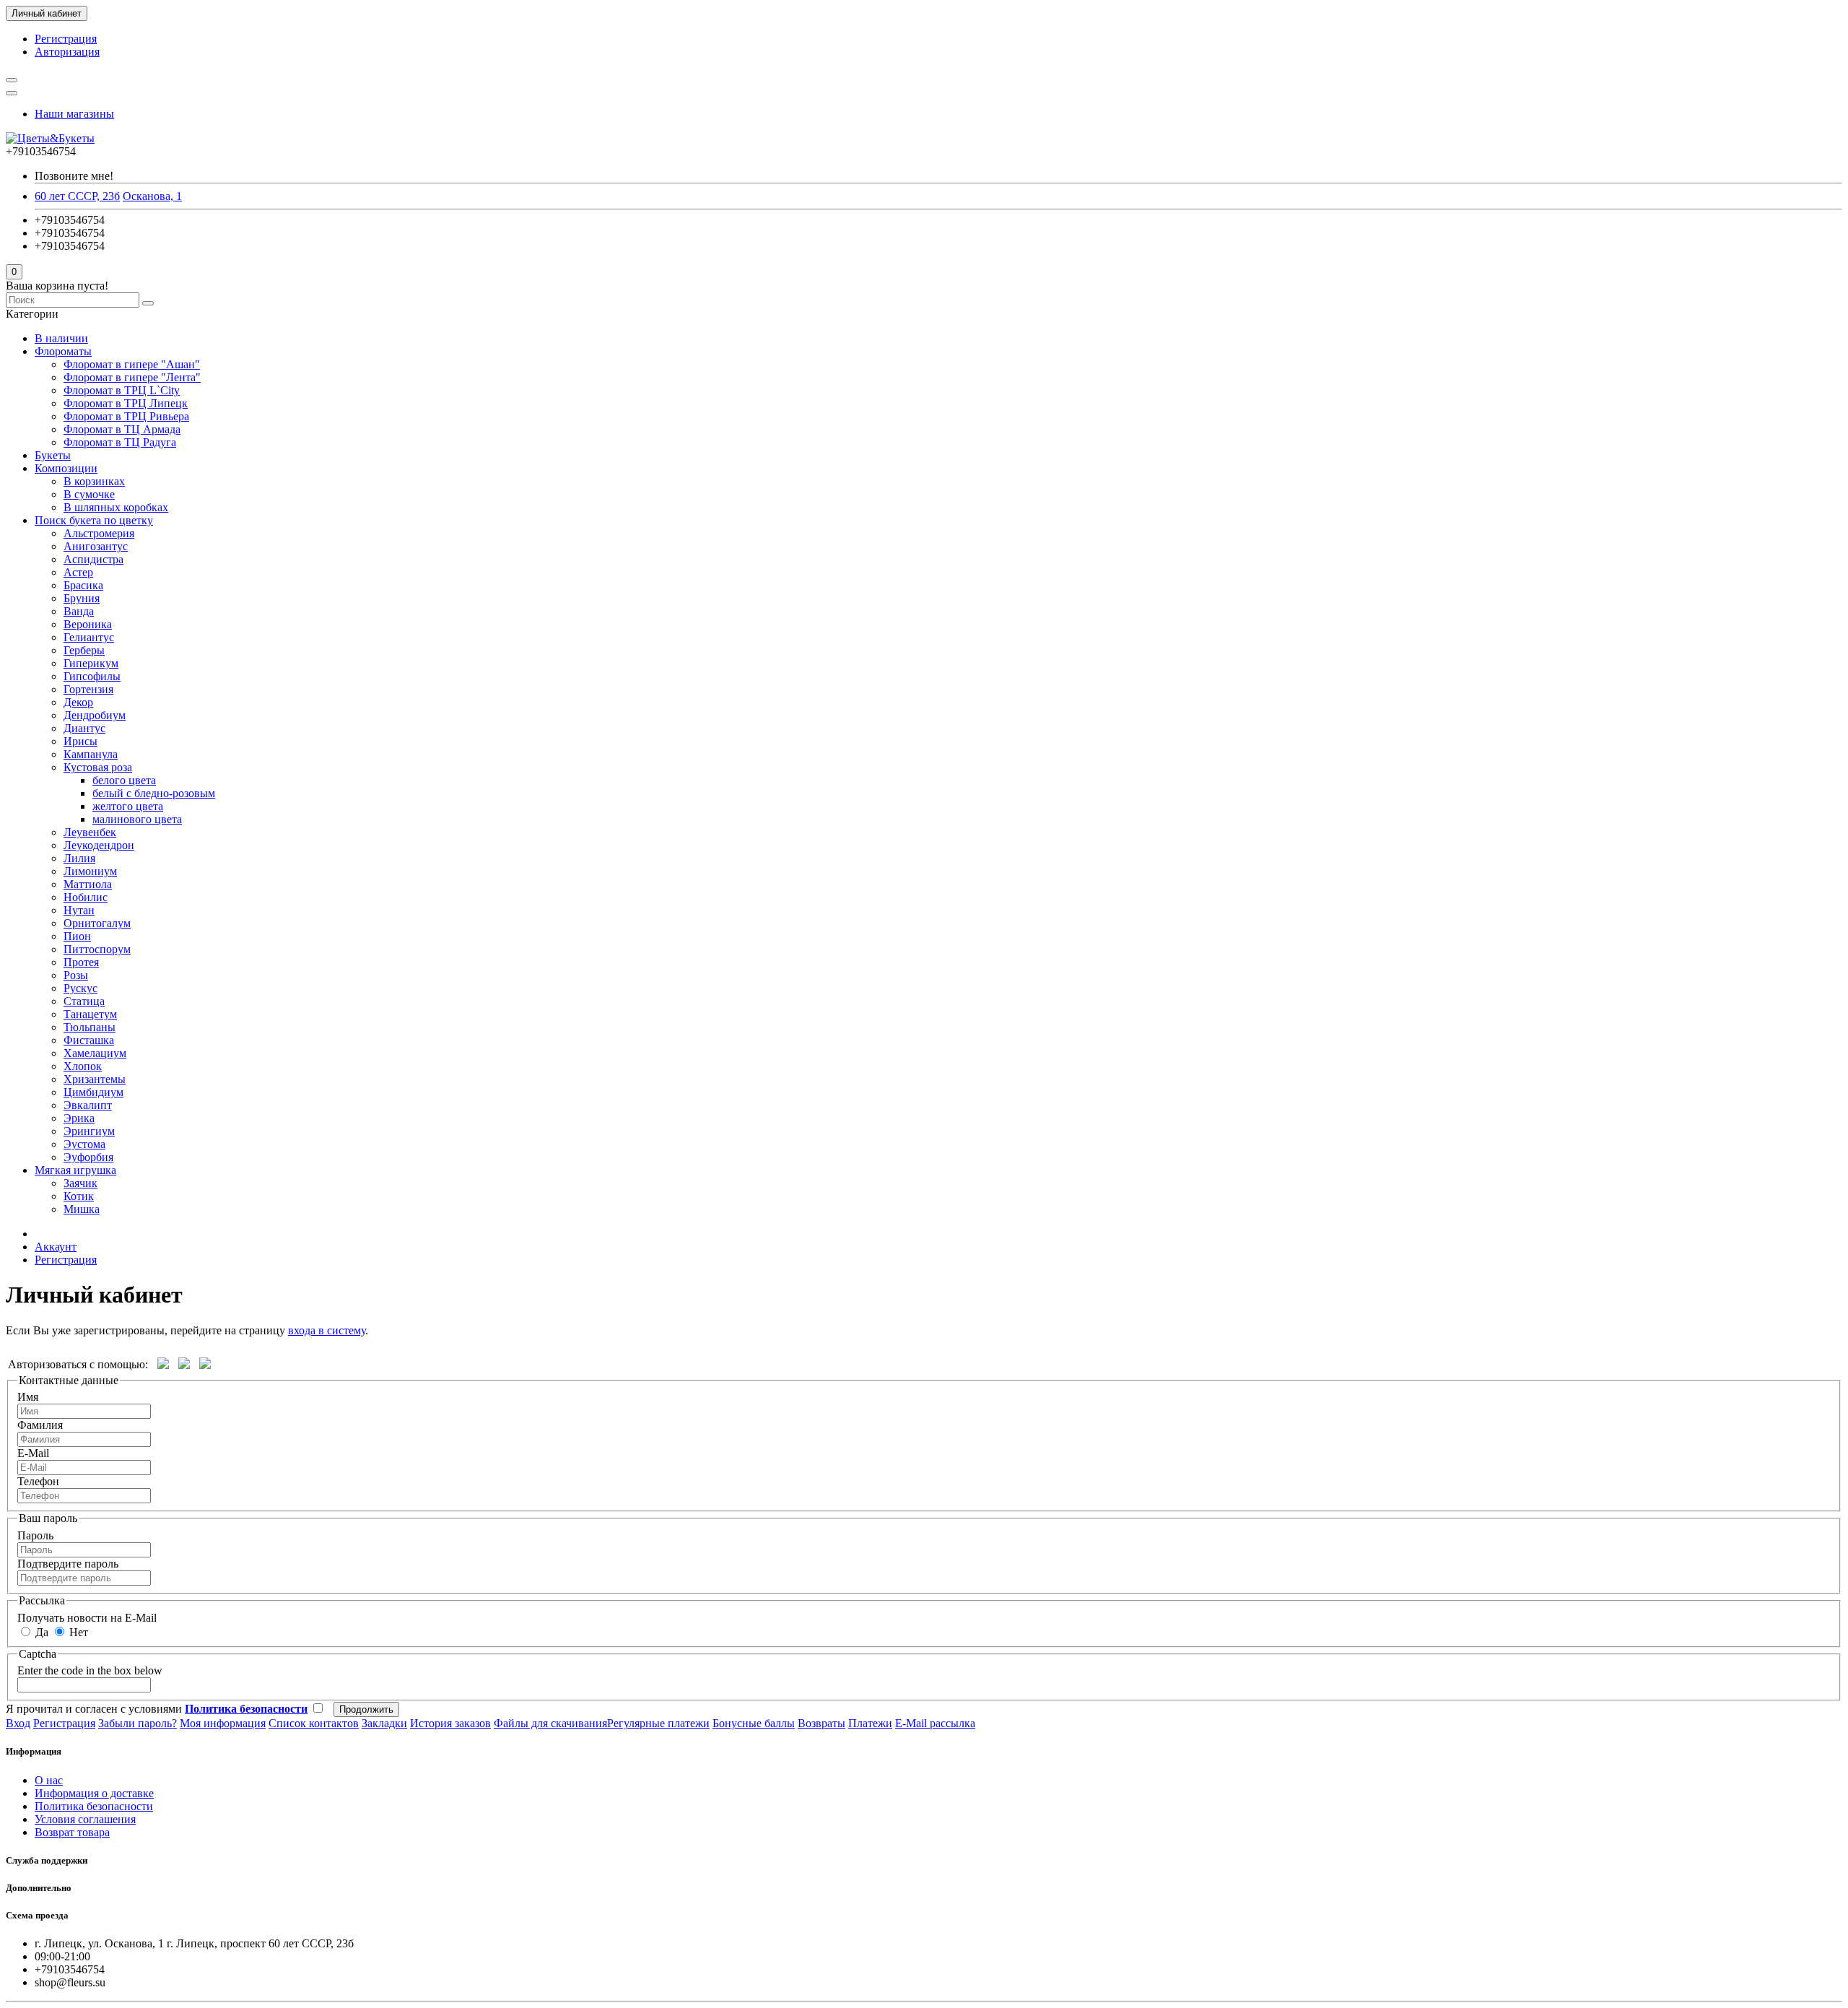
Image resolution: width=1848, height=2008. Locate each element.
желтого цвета (128, 806)
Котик (79, 1196)
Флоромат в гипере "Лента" (132, 377)
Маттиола (88, 884)
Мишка (82, 1209)
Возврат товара (72, 1832)
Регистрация (66, 39)
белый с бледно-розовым (154, 793)
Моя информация (223, 1723)
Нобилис (86, 897)
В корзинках (94, 481)
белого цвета (124, 780)
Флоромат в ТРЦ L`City (122, 390)
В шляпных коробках (116, 507)
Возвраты (821, 1723)
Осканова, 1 (152, 196)
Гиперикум (91, 663)
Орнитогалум (97, 923)
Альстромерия (99, 533)
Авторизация (67, 52)
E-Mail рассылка (935, 1723)
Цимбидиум (93, 1092)
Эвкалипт (88, 1105)
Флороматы (63, 351)
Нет (77, 1632)
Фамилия (40, 1425)
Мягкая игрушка (75, 1170)
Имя (28, 1397)
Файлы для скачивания (550, 1723)
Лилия (79, 858)
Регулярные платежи (658, 1723)
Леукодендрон (99, 845)
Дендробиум (95, 715)
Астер (78, 572)
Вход (18, 1723)
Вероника (88, 624)
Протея (81, 962)
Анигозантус (96, 546)
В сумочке (89, 494)
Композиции (66, 468)
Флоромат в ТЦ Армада (122, 429)
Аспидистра (93, 559)
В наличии (61, 338)
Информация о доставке (94, 1793)
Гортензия (88, 689)
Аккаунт (56, 1247)
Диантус (84, 728)
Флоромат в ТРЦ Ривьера (126, 416)
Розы (76, 975)
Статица (84, 1001)
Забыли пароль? (138, 1723)
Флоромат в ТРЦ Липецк (126, 403)
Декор (78, 702)
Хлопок (83, 1066)
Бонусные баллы (754, 1723)
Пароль (35, 1535)
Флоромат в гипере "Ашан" (132, 364)
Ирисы (80, 741)
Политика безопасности (94, 1806)
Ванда (79, 611)
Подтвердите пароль (68, 1564)
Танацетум (90, 1014)
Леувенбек (90, 832)
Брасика (83, 585)
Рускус (80, 988)
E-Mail (33, 1453)
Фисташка (89, 1040)
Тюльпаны (90, 1027)
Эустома (84, 1144)
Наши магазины (74, 114)
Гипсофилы (92, 676)
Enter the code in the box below (90, 1670)
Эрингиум (89, 1131)
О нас (49, 1780)
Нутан (79, 910)
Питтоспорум (97, 949)
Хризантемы (95, 1079)
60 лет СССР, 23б (77, 196)
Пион (77, 936)
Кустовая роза (98, 767)
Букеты (53, 455)
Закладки (384, 1723)
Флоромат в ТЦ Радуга (120, 442)
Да (40, 1632)
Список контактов (314, 1723)
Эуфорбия (88, 1157)
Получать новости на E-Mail (87, 1618)
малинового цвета (137, 819)
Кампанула (91, 754)
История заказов (450, 1723)
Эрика (79, 1118)
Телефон (38, 1481)
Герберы (84, 650)
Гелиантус (89, 637)
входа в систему (327, 1330)
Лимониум (90, 871)
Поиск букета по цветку (94, 520)
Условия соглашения (85, 1819)
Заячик (80, 1183)
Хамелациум (95, 1053)
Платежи (870, 1723)
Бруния (82, 598)
